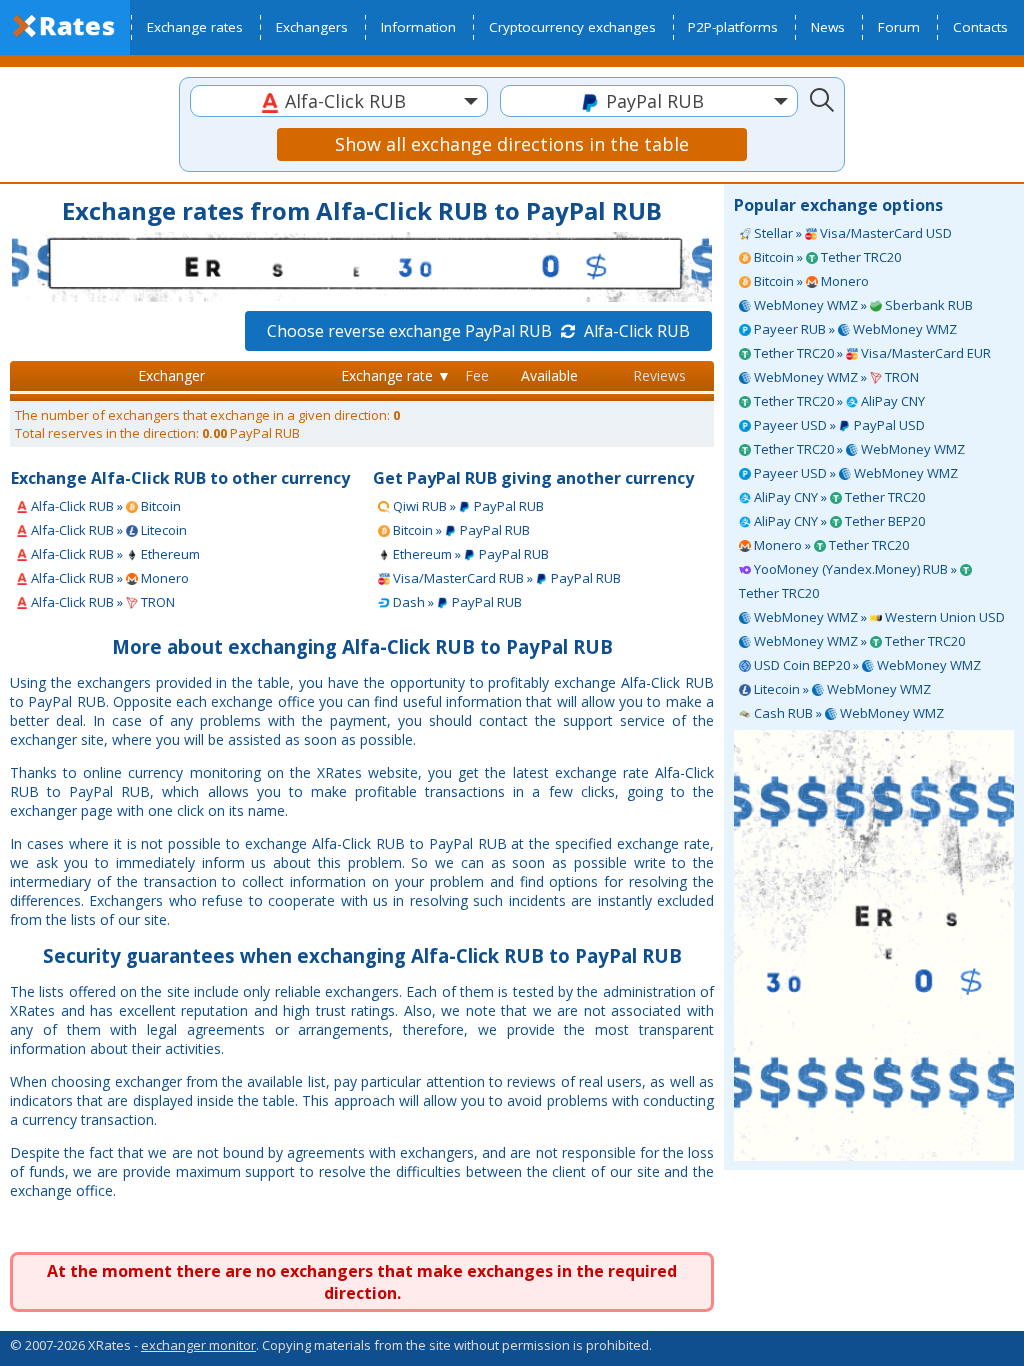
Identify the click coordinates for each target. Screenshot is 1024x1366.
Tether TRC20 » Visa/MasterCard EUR (871, 353)
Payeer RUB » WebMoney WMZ (854, 329)
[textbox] (339, 101)
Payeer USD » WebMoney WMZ (854, 473)
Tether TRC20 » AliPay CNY (838, 401)
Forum (899, 27)
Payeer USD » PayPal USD (838, 425)
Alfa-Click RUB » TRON (101, 602)
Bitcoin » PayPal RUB (460, 530)
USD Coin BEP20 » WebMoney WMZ (866, 665)
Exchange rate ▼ (396, 375)
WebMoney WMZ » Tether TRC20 (858, 641)
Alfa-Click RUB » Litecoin (107, 530)
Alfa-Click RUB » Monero (108, 578)
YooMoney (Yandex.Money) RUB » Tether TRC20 (849, 581)
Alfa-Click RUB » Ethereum (114, 554)
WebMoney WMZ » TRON (835, 377)
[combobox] (339, 101)
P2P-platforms (733, 27)
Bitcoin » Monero (810, 281)
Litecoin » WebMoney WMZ (841, 689)
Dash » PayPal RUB (456, 602)
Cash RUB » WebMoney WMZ (847, 713)
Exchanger (171, 375)
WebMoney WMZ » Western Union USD (878, 617)
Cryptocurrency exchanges (572, 27)
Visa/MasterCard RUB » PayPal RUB (505, 578)
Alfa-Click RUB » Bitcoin (104, 506)
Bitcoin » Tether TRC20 (826, 257)
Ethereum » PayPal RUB (469, 554)
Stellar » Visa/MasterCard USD (851, 233)
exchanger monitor (198, 1345)
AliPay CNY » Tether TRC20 (838, 497)
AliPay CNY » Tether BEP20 (838, 521)
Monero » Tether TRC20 (830, 545)
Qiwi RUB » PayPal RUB (467, 506)
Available (549, 375)
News (828, 27)
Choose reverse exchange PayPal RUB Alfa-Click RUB (478, 331)
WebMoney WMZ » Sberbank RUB (862, 305)
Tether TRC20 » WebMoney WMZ (858, 449)
